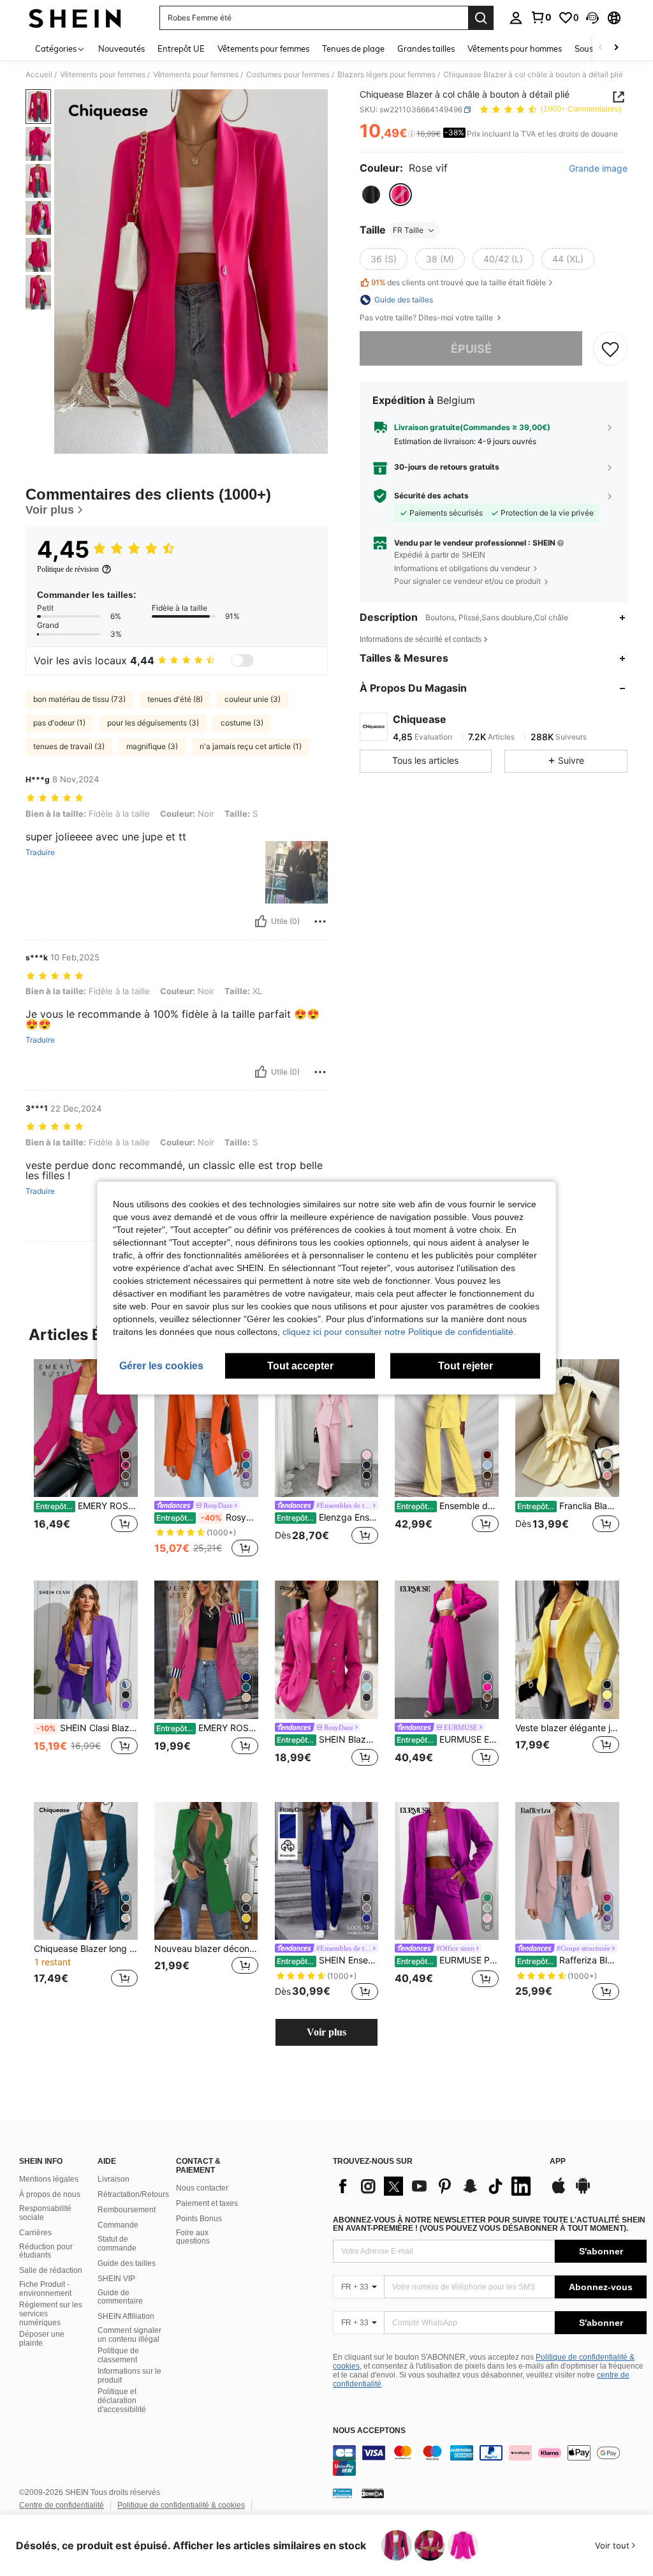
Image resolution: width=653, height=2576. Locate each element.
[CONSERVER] (610, 348)
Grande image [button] (598, 168)
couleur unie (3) (253, 699)
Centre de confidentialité (62, 2505)
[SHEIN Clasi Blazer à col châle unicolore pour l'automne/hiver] (86, 1650)
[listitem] (86, 1460)
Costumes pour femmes (288, 75)
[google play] (583, 2192)
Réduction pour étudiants (46, 2251)
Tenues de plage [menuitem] (353, 48)
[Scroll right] (616, 48)
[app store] (559, 2192)
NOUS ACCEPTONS (369, 2431)
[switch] (242, 660)
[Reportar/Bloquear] (320, 921)
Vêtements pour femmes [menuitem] (263, 48)
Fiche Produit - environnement (45, 2289)
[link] (541, 17)
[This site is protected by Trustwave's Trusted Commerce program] (342, 2493)
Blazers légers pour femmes (386, 75)
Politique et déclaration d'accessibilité (122, 2401)
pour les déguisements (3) (153, 723)
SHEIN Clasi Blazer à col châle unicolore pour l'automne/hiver (87, 1728)
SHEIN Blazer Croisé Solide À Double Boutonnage (328, 1739)
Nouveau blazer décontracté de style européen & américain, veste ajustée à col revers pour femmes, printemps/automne (206, 1949)
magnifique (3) (152, 746)
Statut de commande (117, 2244)
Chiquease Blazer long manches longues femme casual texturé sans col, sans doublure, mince (86, 1949)
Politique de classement (118, 2355)
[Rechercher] (481, 18)
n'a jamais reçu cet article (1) (251, 746)
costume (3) (242, 723)
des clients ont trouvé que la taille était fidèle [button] (459, 282)
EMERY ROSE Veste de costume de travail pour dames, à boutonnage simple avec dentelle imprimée (207, 1728)
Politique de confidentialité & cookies (181, 2505)
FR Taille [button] (408, 230)
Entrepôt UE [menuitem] (181, 48)
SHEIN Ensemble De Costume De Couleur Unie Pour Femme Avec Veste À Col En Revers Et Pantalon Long (328, 1960)
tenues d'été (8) (175, 699)
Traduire (40, 852)
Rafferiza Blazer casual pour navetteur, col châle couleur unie (568, 1960)
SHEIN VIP (116, 2279)
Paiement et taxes (207, 2203)
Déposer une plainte (42, 2339)
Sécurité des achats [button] (431, 496)
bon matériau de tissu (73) (79, 699)
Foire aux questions (193, 2237)
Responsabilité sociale (45, 2213)
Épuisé (471, 349)
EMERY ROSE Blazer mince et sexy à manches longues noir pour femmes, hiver (87, 1506)
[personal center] (516, 18)
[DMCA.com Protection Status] (373, 2493)
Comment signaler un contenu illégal (129, 2335)
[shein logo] (75, 18)
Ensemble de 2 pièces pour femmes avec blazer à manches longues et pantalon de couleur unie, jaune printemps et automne (448, 1506)
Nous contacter (202, 2188)
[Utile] (261, 921)
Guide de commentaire (120, 2297)
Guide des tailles (127, 2263)
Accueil (39, 75)
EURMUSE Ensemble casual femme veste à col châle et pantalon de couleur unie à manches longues (448, 1739)
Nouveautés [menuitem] (121, 48)
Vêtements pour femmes (103, 75)
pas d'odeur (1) (59, 723)
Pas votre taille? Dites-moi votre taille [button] (427, 318)
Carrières (35, 2233)
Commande (118, 2225)
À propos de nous (50, 2194)
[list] (435, 2186)
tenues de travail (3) (69, 746)
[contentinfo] (490, 2461)
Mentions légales (49, 2179)
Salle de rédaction (51, 2270)
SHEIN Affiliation (126, 2316)
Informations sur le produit (129, 2376)
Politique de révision (68, 569)
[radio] (371, 195)
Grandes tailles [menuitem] (426, 48)
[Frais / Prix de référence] (412, 134)
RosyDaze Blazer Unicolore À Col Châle (207, 1517)
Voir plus (326, 2032)
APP (558, 2162)
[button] (592, 18)
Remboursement (127, 2210)
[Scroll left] (601, 48)
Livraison (114, 2179)
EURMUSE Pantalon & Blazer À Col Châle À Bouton (448, 1960)
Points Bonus (199, 2219)
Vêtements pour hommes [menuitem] (515, 48)
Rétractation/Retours (133, 2194)
